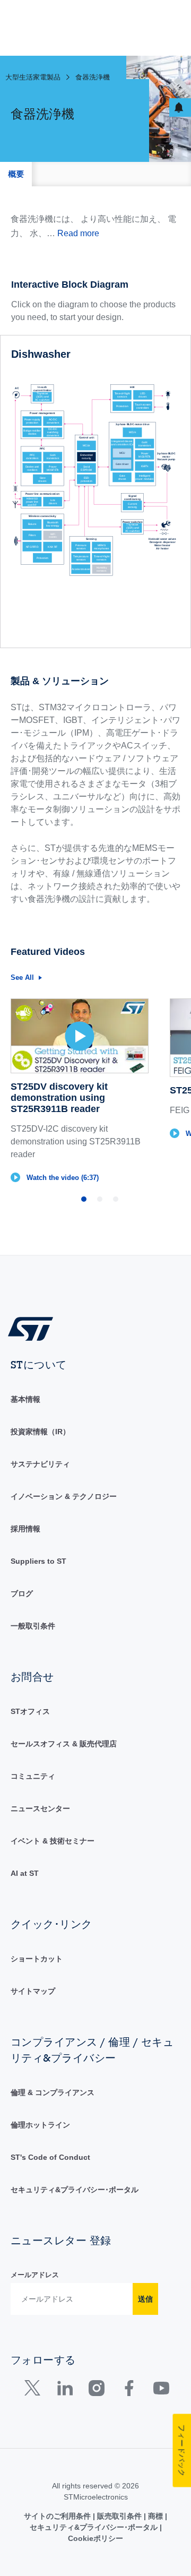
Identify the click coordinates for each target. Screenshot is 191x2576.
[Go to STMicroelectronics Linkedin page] (64, 2390)
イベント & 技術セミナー (53, 1841)
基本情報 (25, 1399)
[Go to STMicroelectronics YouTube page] (161, 2390)
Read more (78, 233)
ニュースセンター (40, 1808)
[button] (80, 1091)
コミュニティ (33, 1776)
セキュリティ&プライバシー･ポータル (75, 2190)
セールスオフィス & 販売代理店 (64, 1744)
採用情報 (25, 1529)
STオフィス (30, 1711)
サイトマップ (33, 1991)
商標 (155, 2516)
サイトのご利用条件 (58, 2516)
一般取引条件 (33, 1626)
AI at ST (25, 1873)
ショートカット (37, 1959)
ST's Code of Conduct (50, 2157)
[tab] (16, 174)
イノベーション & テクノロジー (64, 1496)
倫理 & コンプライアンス (53, 2092)
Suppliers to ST (38, 1561)
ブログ (22, 1593)
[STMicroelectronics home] (34, 1328)
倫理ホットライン (40, 2125)
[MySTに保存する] (180, 107)
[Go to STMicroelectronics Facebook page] (129, 2390)
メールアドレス (35, 2275)
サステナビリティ (40, 1464)
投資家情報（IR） (40, 1432)
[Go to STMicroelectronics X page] (35, 2390)
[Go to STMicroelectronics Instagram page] (96, 2390)
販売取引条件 (119, 2516)
